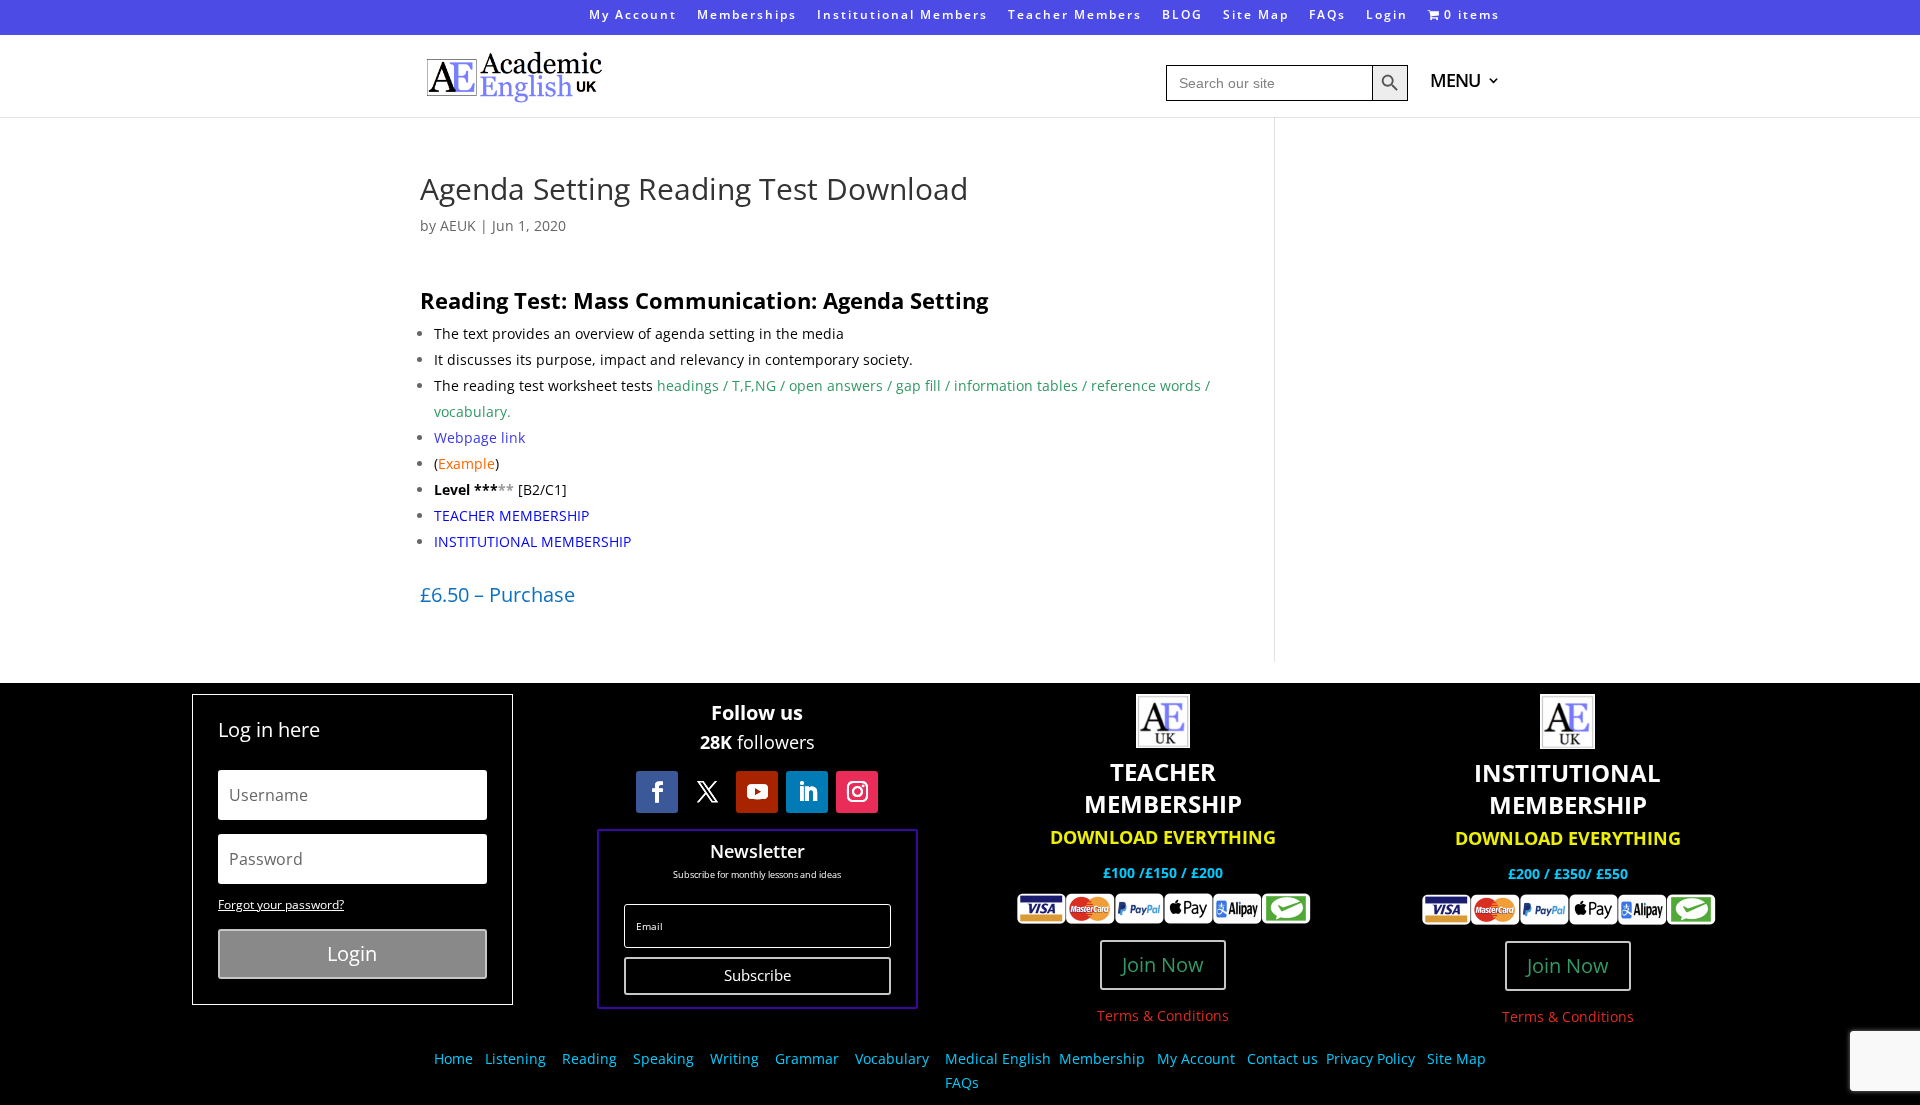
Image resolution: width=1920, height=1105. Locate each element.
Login (1387, 16)
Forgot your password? (281, 904)
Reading (589, 1058)
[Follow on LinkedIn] (807, 792)
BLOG (1182, 16)
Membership (1102, 1058)
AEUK (458, 225)
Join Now (1163, 964)
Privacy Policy (1372, 1058)
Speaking (663, 1058)
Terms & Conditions (1163, 1015)
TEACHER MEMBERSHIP (511, 515)
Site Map (1256, 16)
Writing (734, 1058)
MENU (1455, 82)
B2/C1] (545, 489)
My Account (633, 16)
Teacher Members (1075, 16)
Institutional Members (902, 16)
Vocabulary (892, 1058)
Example (466, 463)
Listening (515, 1058)
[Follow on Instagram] (857, 792)
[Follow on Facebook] (657, 792)
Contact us (1282, 1058)
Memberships (747, 16)
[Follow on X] (707, 792)
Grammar (807, 1058)
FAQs (1327, 16)
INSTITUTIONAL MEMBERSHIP (532, 541)
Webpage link (479, 437)
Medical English (1000, 1058)
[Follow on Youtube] (757, 792)
